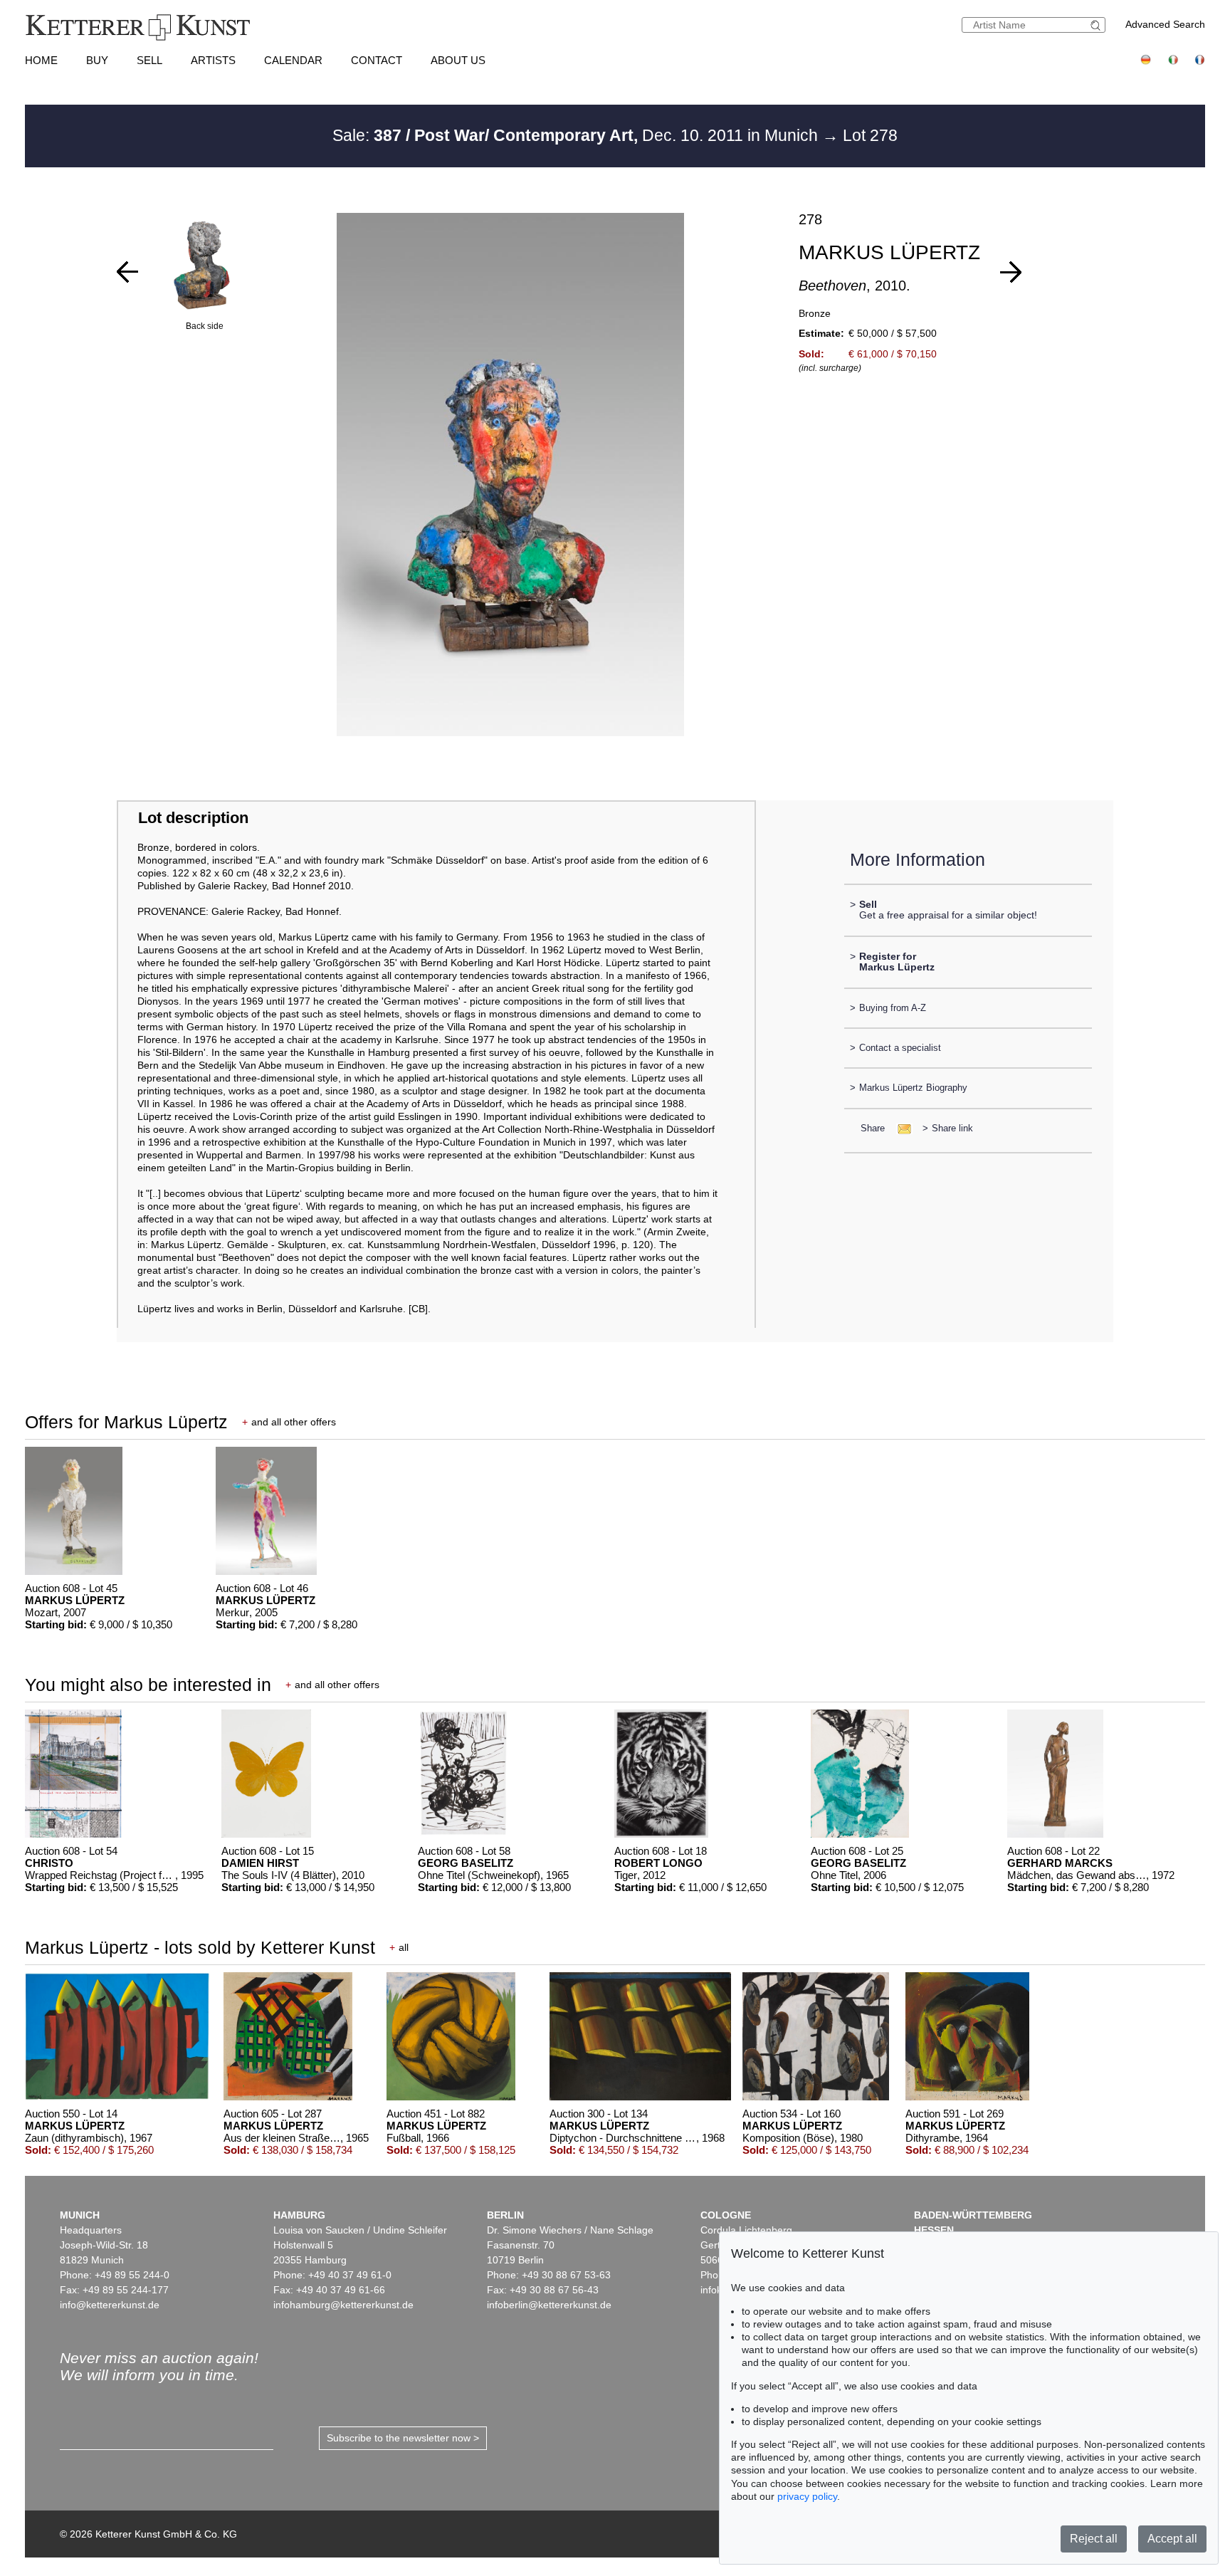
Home (41, 60)
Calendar (293, 60)
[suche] (1098, 25)
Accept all (1172, 2539)
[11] (1011, 272)
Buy (97, 60)
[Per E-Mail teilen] (900, 1128)
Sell (149, 60)
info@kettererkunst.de (110, 2305)
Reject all (1094, 2539)
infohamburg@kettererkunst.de (343, 2305)
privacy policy (807, 2496)
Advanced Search (1165, 24)
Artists (213, 60)
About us (458, 60)
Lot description (193, 818)
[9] (127, 272)
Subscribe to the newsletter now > (403, 2438)
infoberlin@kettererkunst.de (549, 2305)
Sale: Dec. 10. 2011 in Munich (577, 135)
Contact (377, 60)
